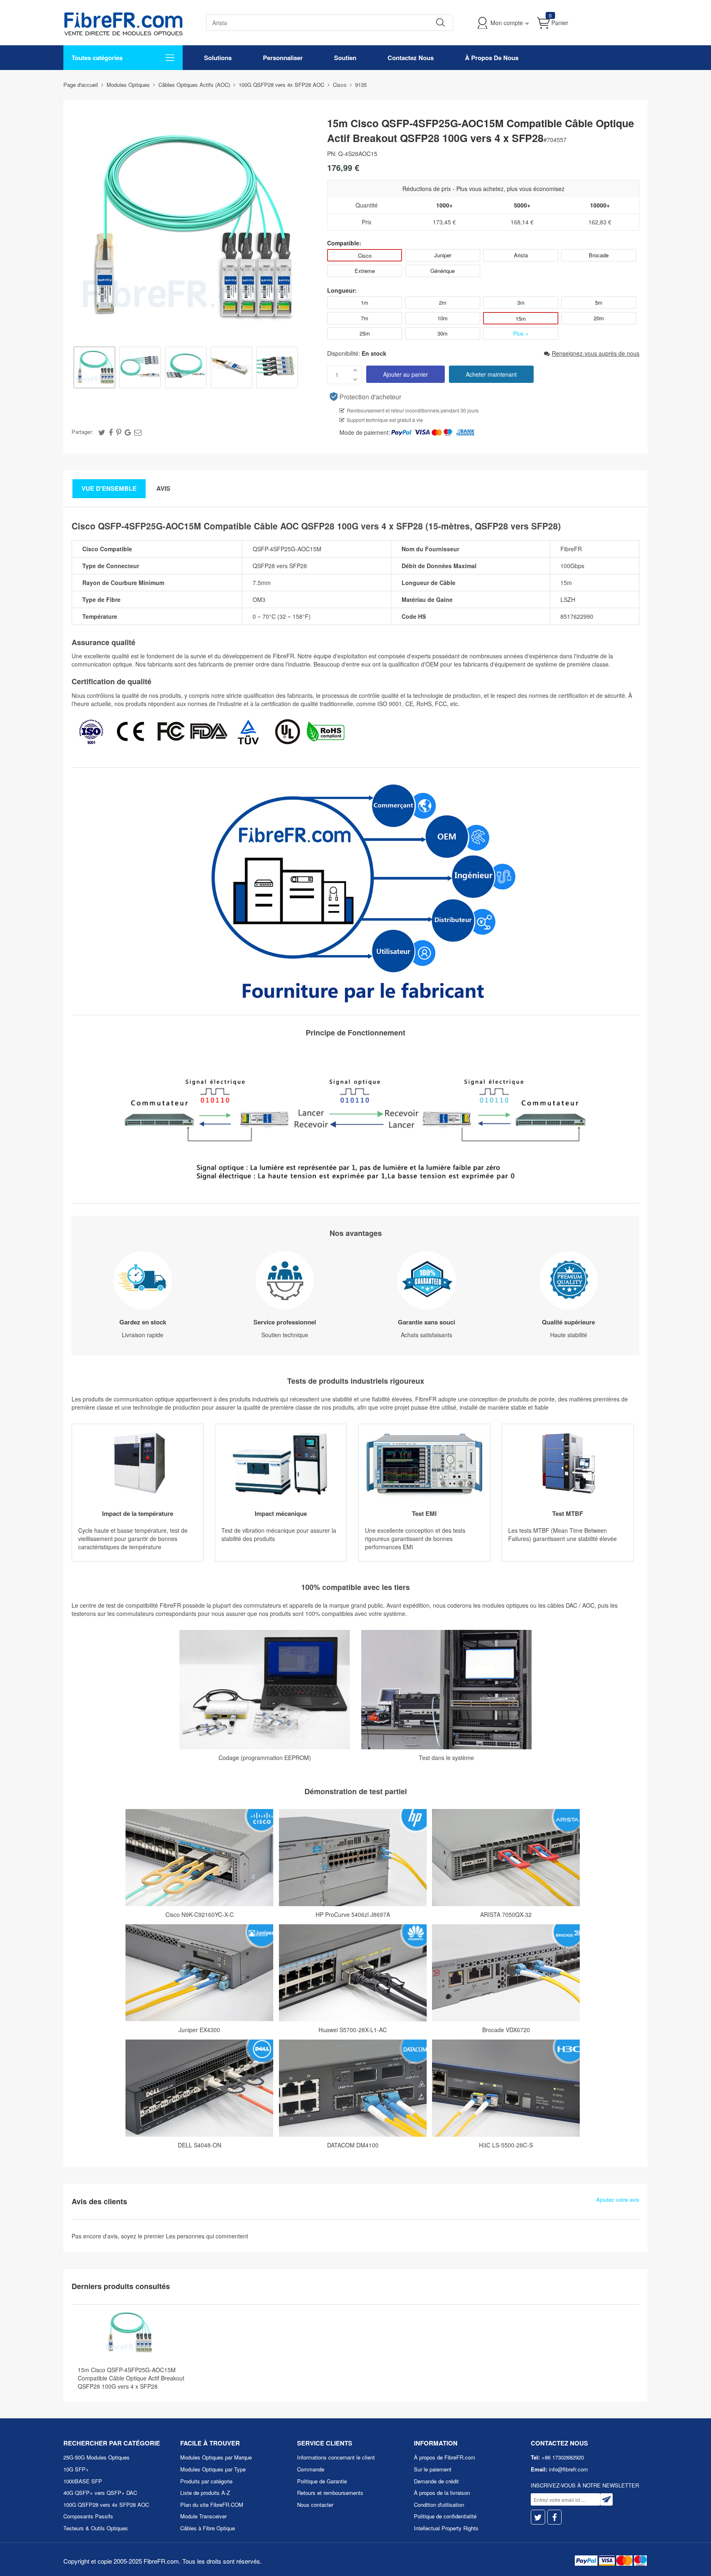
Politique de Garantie (322, 2481)
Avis (163, 488)
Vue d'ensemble (109, 488)
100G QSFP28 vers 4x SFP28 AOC (106, 2505)
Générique (443, 271)
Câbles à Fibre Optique (208, 2528)
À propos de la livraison (442, 2493)
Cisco (365, 255)
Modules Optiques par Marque (216, 2457)
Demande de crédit (436, 2481)
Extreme (365, 271)
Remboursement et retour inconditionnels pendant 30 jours (413, 410)
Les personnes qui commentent (207, 2236)
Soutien (345, 58)
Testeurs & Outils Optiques (96, 2528)
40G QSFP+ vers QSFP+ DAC (100, 2493)
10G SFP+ (76, 2469)
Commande (311, 2469)
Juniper (443, 255)
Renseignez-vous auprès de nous (596, 353)
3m (521, 302)
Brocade (599, 255)
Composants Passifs (88, 2516)
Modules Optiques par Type (213, 2469)
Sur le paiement (433, 2469)
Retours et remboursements (330, 2493)
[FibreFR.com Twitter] (538, 2517)
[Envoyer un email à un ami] (138, 432)
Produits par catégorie (206, 2481)
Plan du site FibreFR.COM (212, 2505)
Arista (521, 255)
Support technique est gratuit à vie (385, 420)
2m (443, 302)
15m (521, 318)
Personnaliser (283, 58)
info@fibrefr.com (568, 2469)
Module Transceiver (203, 2516)
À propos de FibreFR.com (445, 2457)
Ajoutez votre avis (618, 2200)
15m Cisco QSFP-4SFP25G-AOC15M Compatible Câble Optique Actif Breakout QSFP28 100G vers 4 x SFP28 (131, 2378)
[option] (94, 368)
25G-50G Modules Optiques (96, 2457)
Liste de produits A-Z (205, 2493)
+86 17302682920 (563, 2457)
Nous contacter (315, 2505)
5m (599, 302)
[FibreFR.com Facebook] (554, 2517)
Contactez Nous (411, 58)
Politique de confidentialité (445, 2516)
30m (443, 333)
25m (365, 333)
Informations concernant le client (336, 2457)
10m (443, 318)
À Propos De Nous (492, 58)
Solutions (218, 58)
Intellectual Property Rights (446, 2528)
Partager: (82, 432)
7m (365, 318)
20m (599, 318)
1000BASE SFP (83, 2481)
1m (365, 302)
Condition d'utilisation (439, 2505)
